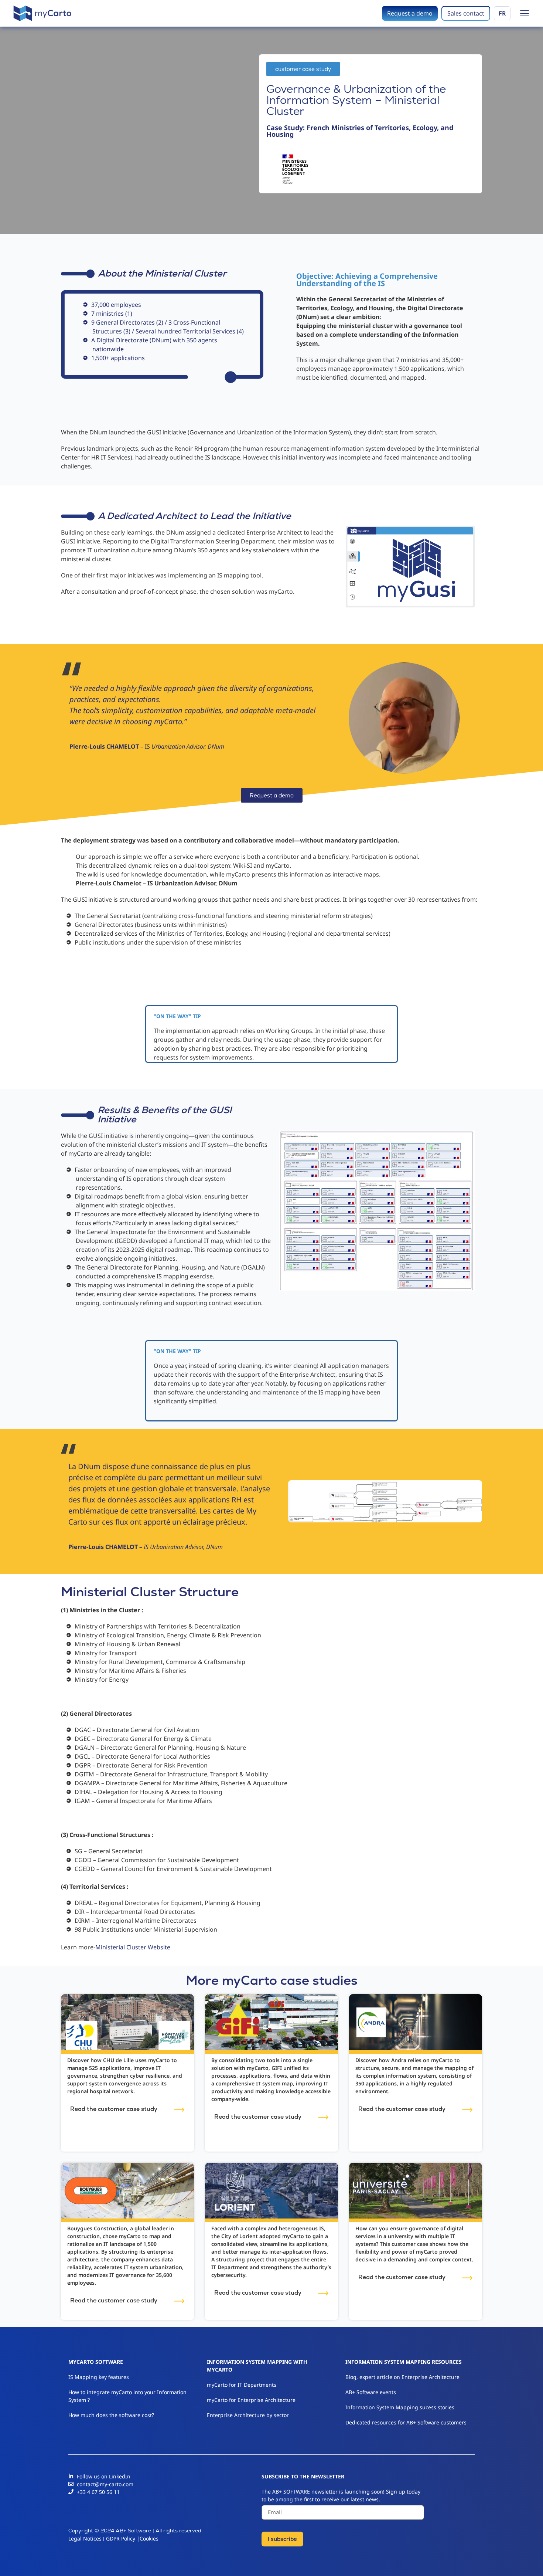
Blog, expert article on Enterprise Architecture (402, 2377)
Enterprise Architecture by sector (248, 2415)
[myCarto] (42, 13)
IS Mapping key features (99, 2377)
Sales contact (466, 13)
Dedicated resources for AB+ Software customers (406, 2422)
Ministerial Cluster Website (133, 1947)
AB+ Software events (371, 2392)
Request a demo (410, 13)
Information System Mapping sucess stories (400, 2407)
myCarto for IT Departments (242, 2385)
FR (502, 13)
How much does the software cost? (112, 2415)
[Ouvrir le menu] (525, 13)
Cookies (149, 2538)
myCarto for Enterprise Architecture (251, 2400)
